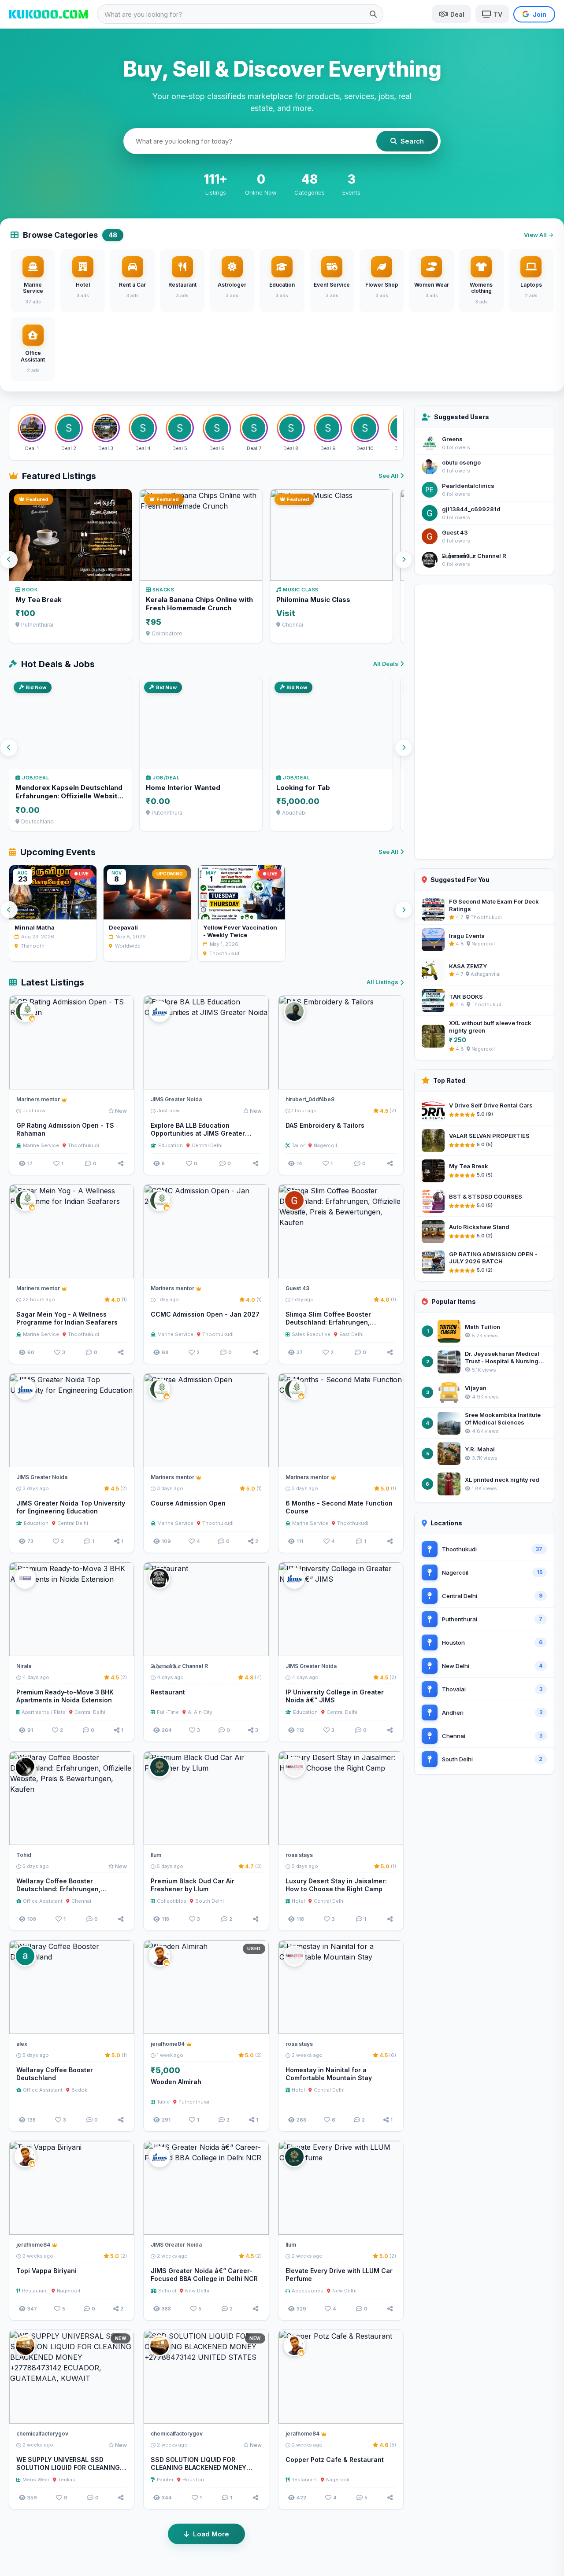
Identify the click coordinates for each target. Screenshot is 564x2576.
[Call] (123, 1079)
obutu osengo (461, 462)
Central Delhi (207, 1145)
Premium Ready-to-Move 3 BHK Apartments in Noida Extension (65, 1696)
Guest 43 (455, 532)
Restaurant (168, 1692)
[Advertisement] (484, 722)
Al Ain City (200, 1712)
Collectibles (172, 1901)
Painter (165, 2480)
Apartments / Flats (44, 1712)
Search (412, 141)
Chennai (81, 1901)
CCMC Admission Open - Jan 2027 (205, 1314)
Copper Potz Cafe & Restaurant (335, 2460)
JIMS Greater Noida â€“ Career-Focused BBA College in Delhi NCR (204, 2275)
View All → (539, 235)
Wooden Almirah (176, 2082)
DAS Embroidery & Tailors (325, 1125)
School (167, 2291)
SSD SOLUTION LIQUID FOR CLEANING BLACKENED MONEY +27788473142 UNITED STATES (200, 2468)
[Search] (373, 14)
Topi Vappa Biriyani (46, 2271)
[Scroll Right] (404, 560)
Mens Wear (36, 2480)
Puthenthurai (194, 2102)
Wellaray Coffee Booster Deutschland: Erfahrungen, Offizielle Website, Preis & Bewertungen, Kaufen (58, 1893)
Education (171, 1145)
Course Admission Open (188, 1503)
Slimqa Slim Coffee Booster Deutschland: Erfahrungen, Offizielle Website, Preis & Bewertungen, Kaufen (328, 1327)
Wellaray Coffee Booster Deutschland (55, 2074)
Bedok (79, 2090)
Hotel (298, 1901)
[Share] (121, 1163)
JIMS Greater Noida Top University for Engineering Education (71, 1507)
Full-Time (168, 1712)
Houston (193, 2480)
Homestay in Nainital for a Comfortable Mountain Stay (329, 2074)
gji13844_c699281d (471, 509)
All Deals (386, 664)
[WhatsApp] (107, 1079)
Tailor (298, 1145)
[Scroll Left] (9, 560)
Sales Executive (311, 1334)
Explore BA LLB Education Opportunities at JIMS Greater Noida (198, 1134)
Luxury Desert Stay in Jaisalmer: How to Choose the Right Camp (336, 1885)
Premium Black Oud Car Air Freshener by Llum (193, 1885)
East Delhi (351, 1334)
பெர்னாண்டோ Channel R (474, 556)
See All (388, 476)
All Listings (382, 982)
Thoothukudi (83, 1145)
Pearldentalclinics (468, 486)
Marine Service (41, 1145)
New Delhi (197, 2291)
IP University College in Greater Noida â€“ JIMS (335, 1696)
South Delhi (210, 1901)
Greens (452, 439)
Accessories (308, 2291)
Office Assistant (43, 1901)
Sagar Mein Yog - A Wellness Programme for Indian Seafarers (67, 1318)
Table (163, 2102)
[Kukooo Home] (48, 14)
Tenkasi (67, 2480)
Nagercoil (325, 1145)
